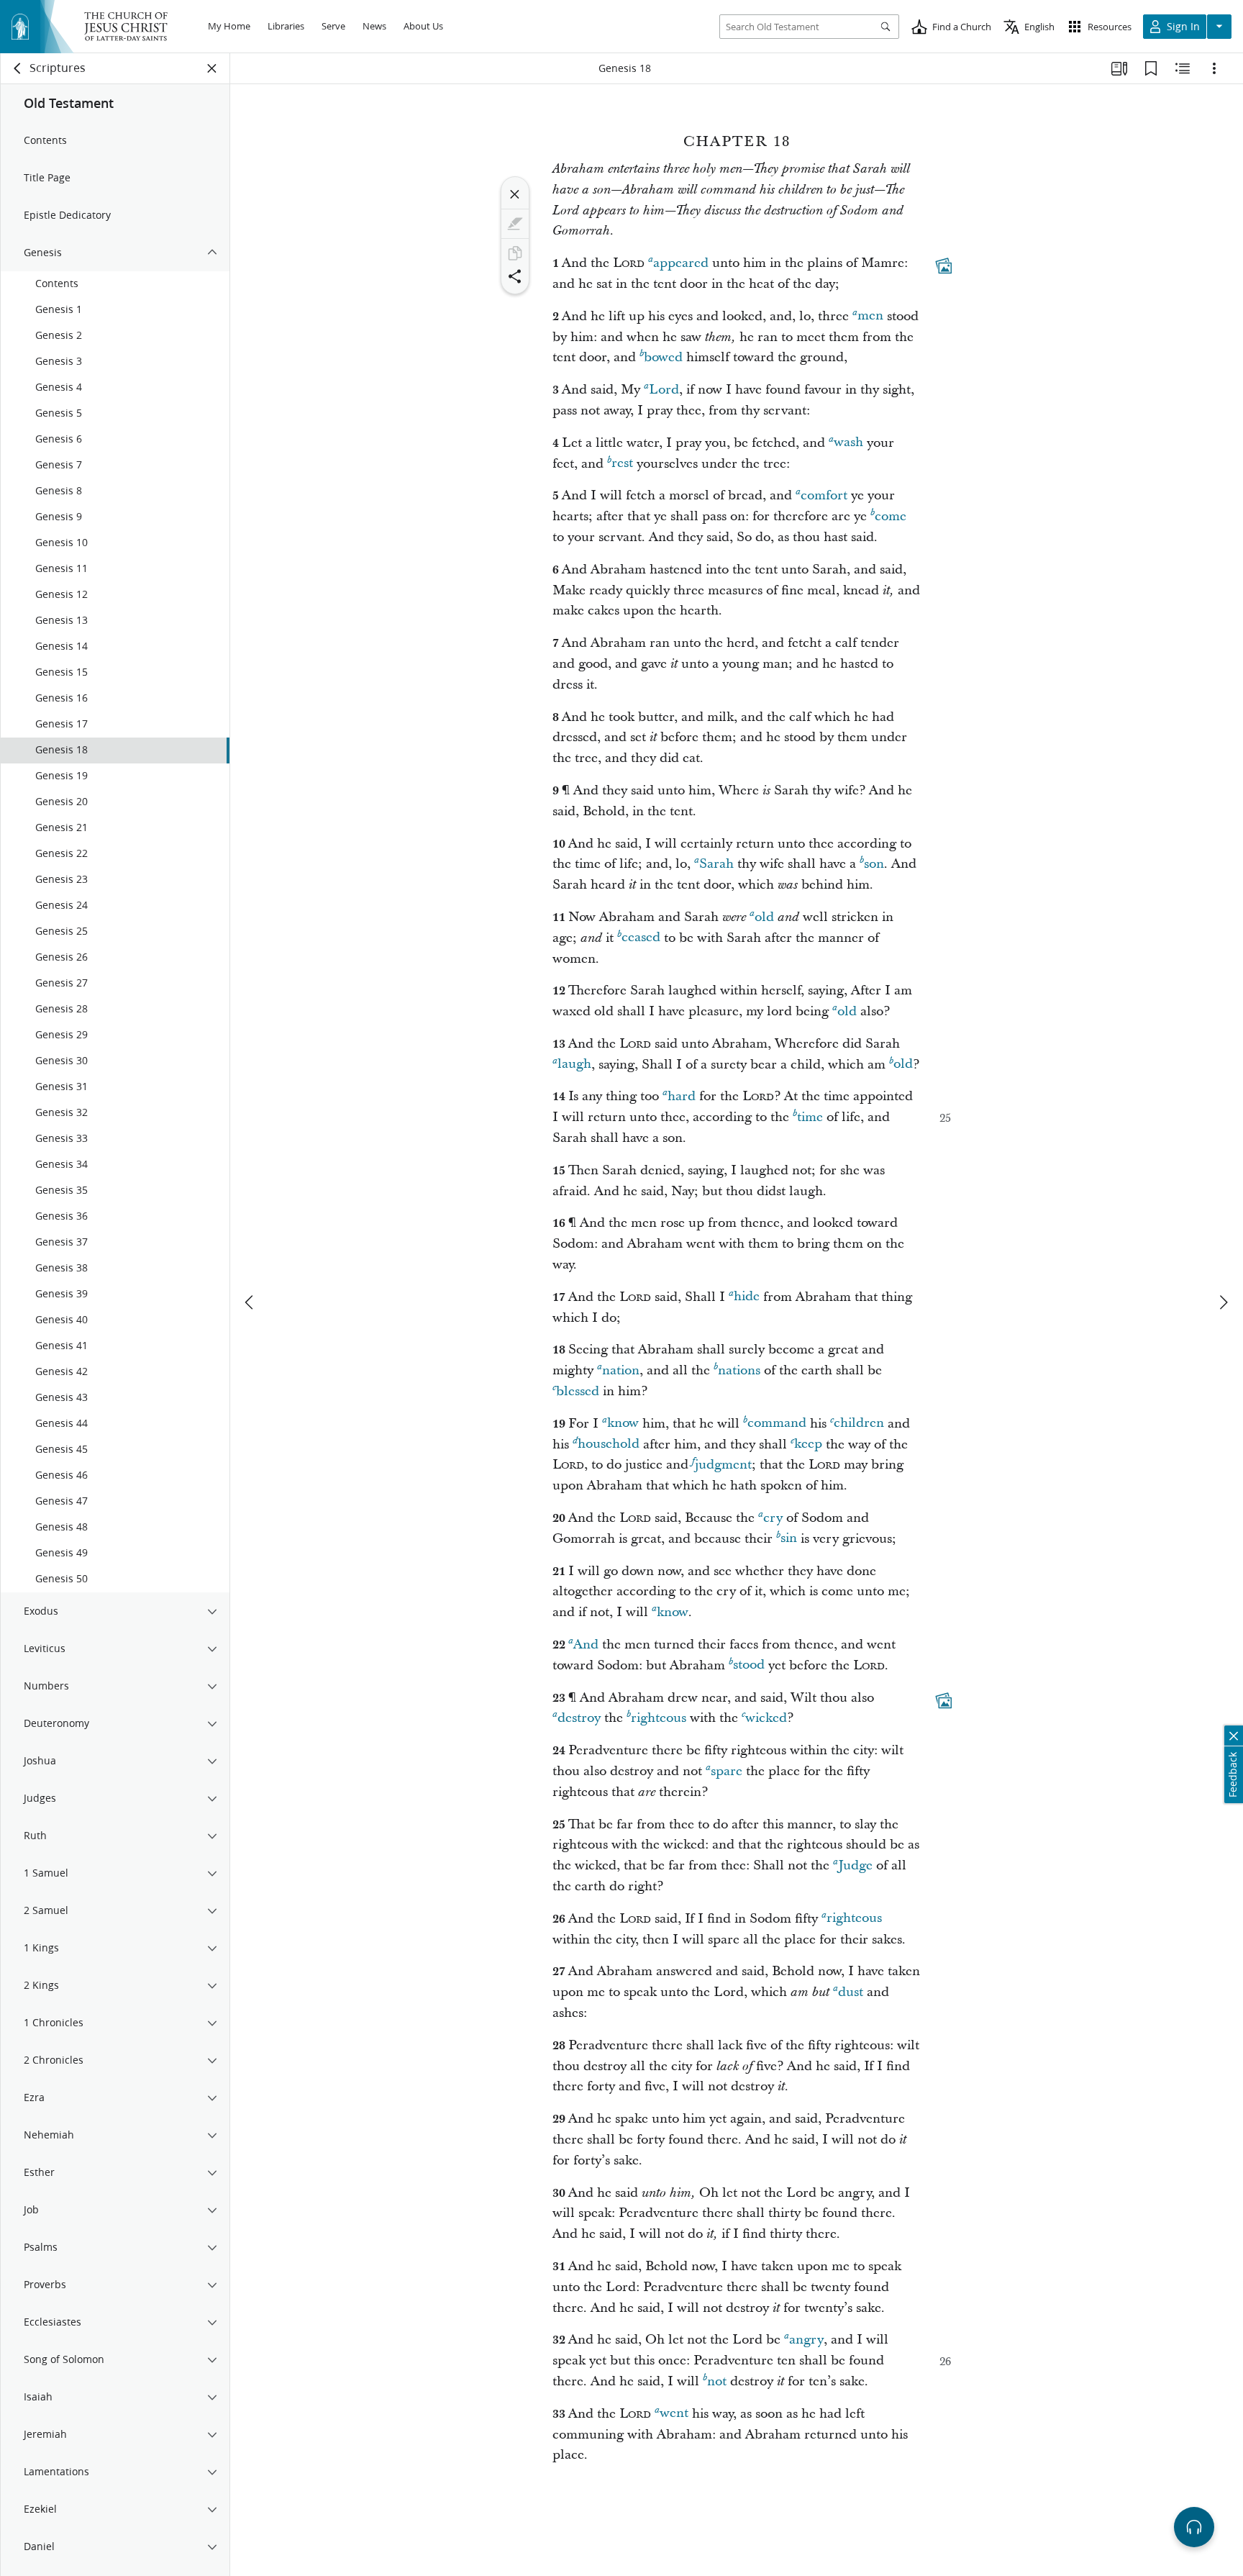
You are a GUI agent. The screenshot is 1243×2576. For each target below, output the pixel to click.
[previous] (250, 1302)
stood (749, 1665)
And (586, 1645)
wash (848, 443)
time (810, 1117)
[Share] (515, 276)
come (891, 516)
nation (621, 1370)
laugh (574, 1065)
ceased (641, 938)
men (870, 316)
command (777, 1424)
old (764, 917)
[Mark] (515, 224)
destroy (579, 1718)
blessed (578, 1391)
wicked (766, 1718)
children (859, 1424)
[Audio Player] (1194, 2527)
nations (739, 1370)
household (609, 1445)
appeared (681, 263)
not (717, 2381)
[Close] (515, 194)
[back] (18, 68)
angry (806, 2340)
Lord (664, 390)
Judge (855, 1865)
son (874, 864)
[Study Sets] (1119, 68)
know (623, 1424)
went (674, 2414)
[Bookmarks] (1151, 68)
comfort (824, 495)
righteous (659, 1718)
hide (747, 1297)
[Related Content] (1183, 68)
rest (622, 464)
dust (851, 1992)
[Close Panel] (212, 68)
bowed (663, 357)
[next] (1223, 1302)
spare (727, 1771)
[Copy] (515, 253)
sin (789, 1539)
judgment (723, 1465)
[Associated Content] (944, 266)
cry (773, 1518)
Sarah (716, 864)
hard (682, 1096)
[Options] (1214, 68)
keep (808, 1445)
